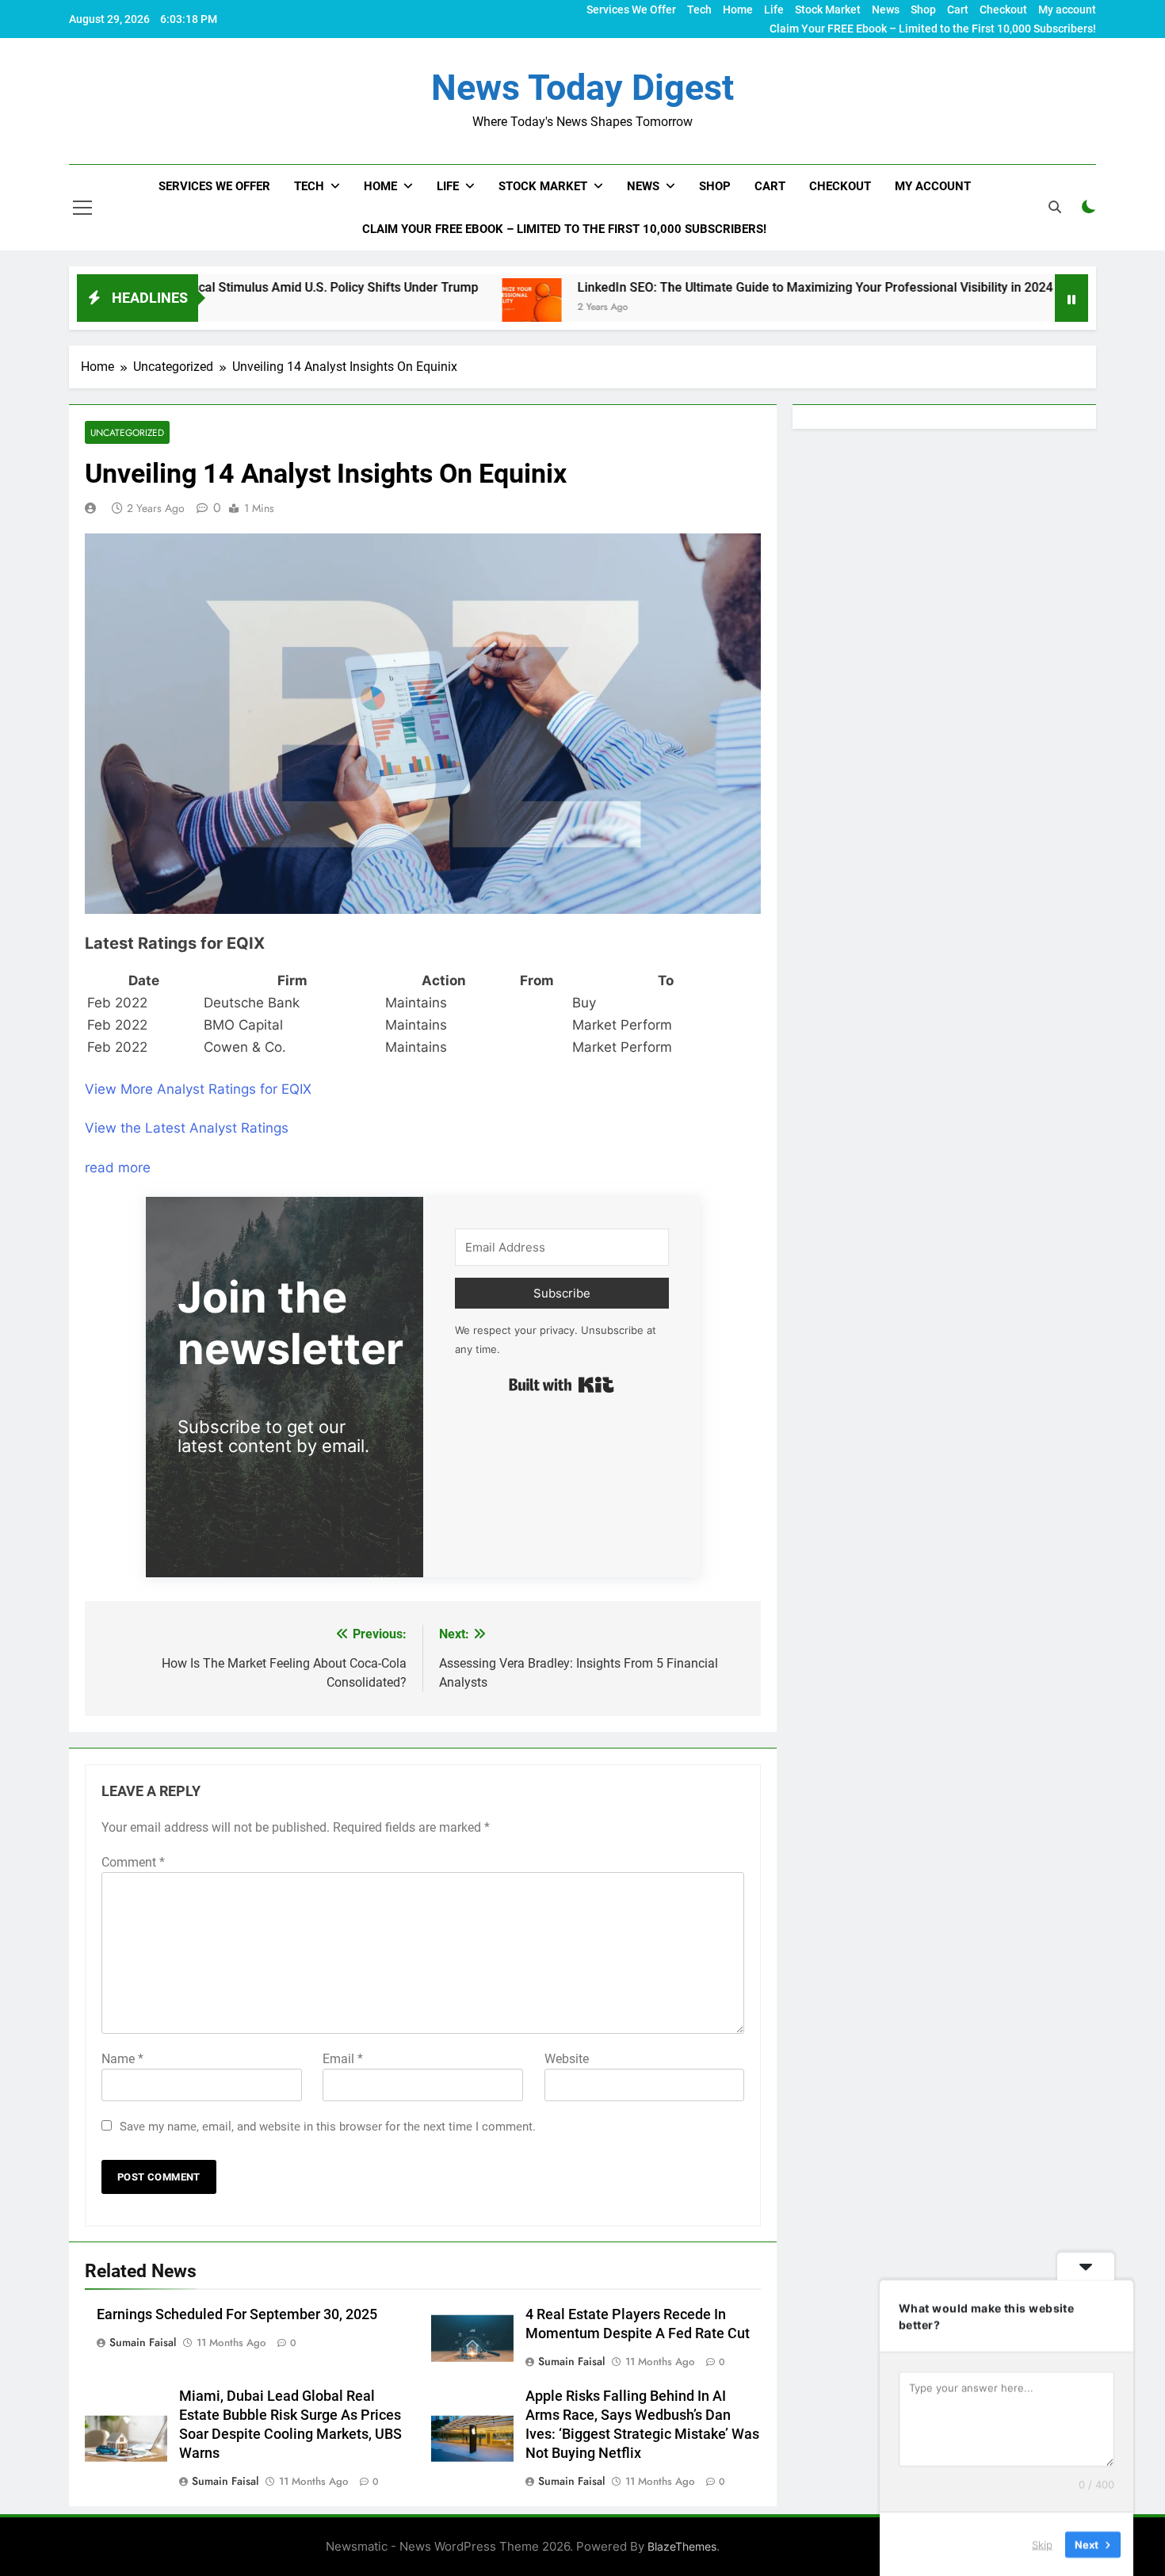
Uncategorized (127, 432)
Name (122, 2059)
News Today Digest (582, 88)
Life (774, 10)
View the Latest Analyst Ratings (187, 1128)
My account (1067, 10)
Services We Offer (631, 10)
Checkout (1003, 10)
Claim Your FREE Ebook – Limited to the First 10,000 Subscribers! (933, 29)
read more (118, 1168)
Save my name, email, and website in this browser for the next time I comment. (328, 2127)
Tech (699, 10)
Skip (1042, 2544)
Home (738, 10)
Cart (958, 10)
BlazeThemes (682, 2546)
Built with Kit (561, 1385)
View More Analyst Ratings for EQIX (198, 1089)
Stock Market (828, 10)
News (886, 10)
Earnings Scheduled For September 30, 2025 (237, 2314)
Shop (923, 10)
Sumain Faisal (143, 2342)
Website (567, 2059)
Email (343, 2059)
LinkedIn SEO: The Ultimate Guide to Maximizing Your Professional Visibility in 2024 (723, 287)
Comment (133, 1862)
